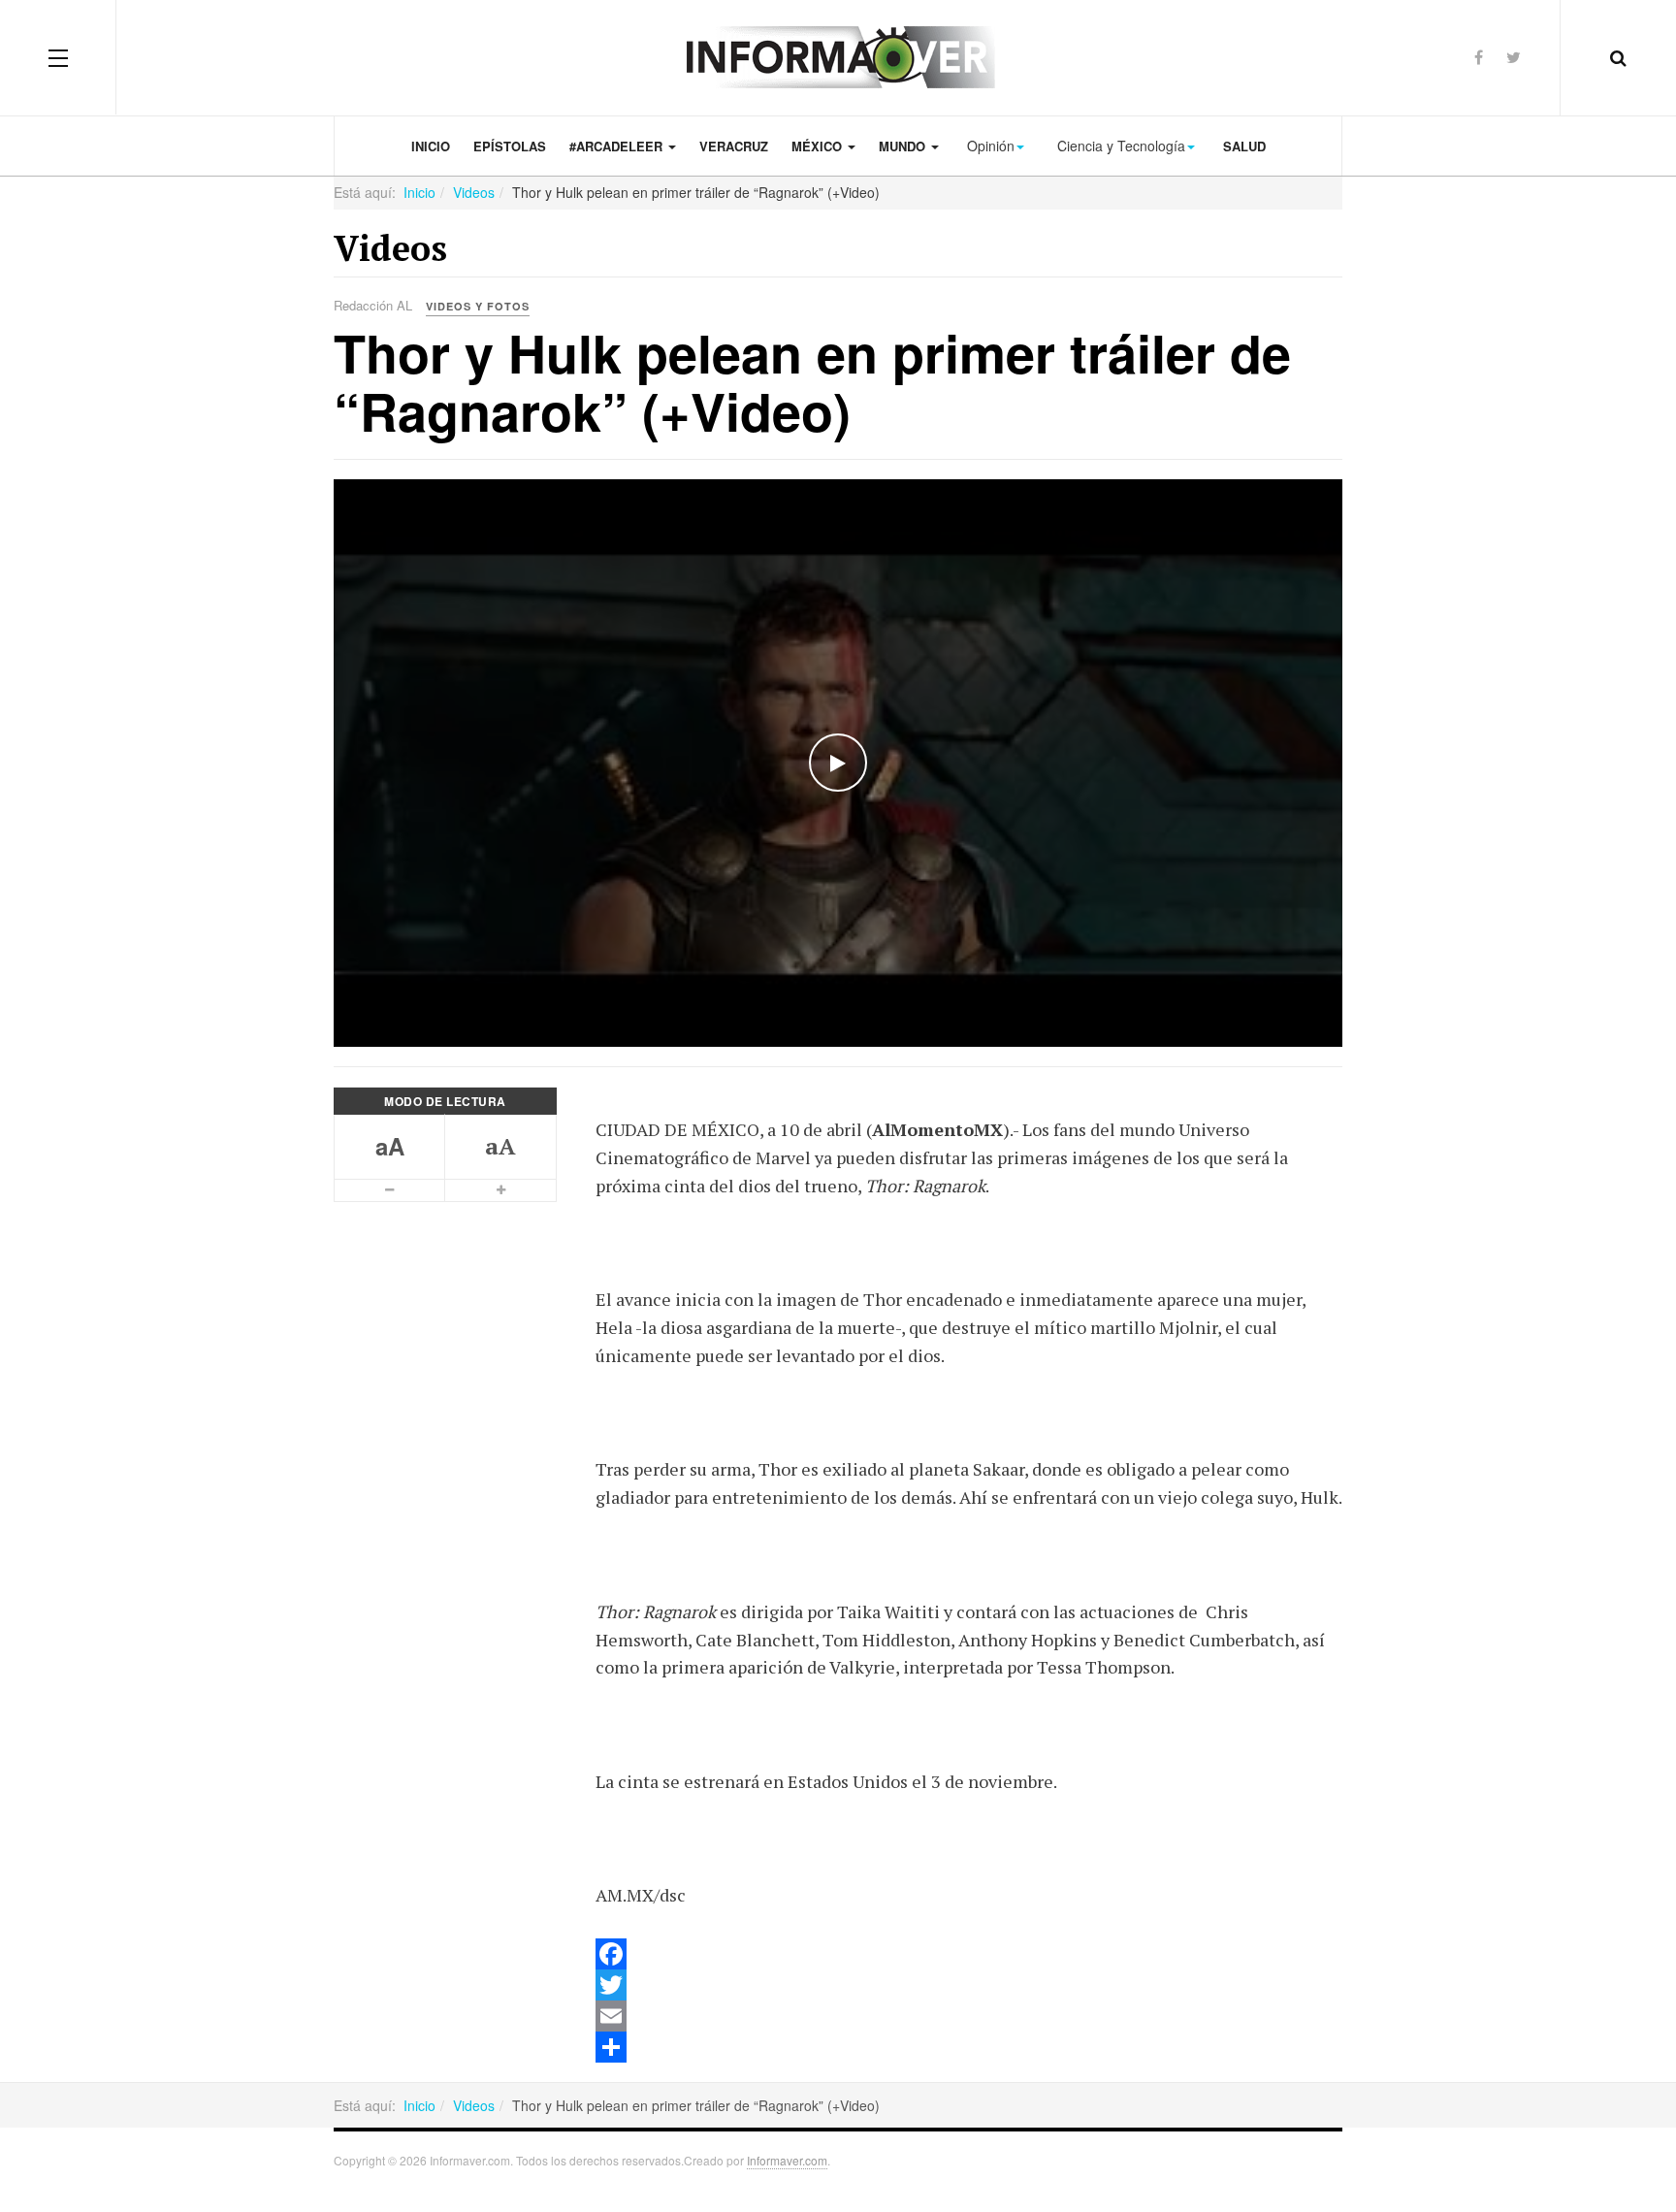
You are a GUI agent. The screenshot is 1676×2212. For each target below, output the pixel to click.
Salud (1244, 146)
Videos (474, 192)
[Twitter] (1514, 57)
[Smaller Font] (390, 1190)
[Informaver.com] (838, 57)
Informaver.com (787, 2160)
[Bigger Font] (500, 1190)
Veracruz (734, 146)
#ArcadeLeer (618, 146)
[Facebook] (1479, 57)
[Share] (969, 2047)
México (819, 146)
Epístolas (510, 146)
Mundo (904, 146)
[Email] (969, 2016)
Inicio (431, 146)
